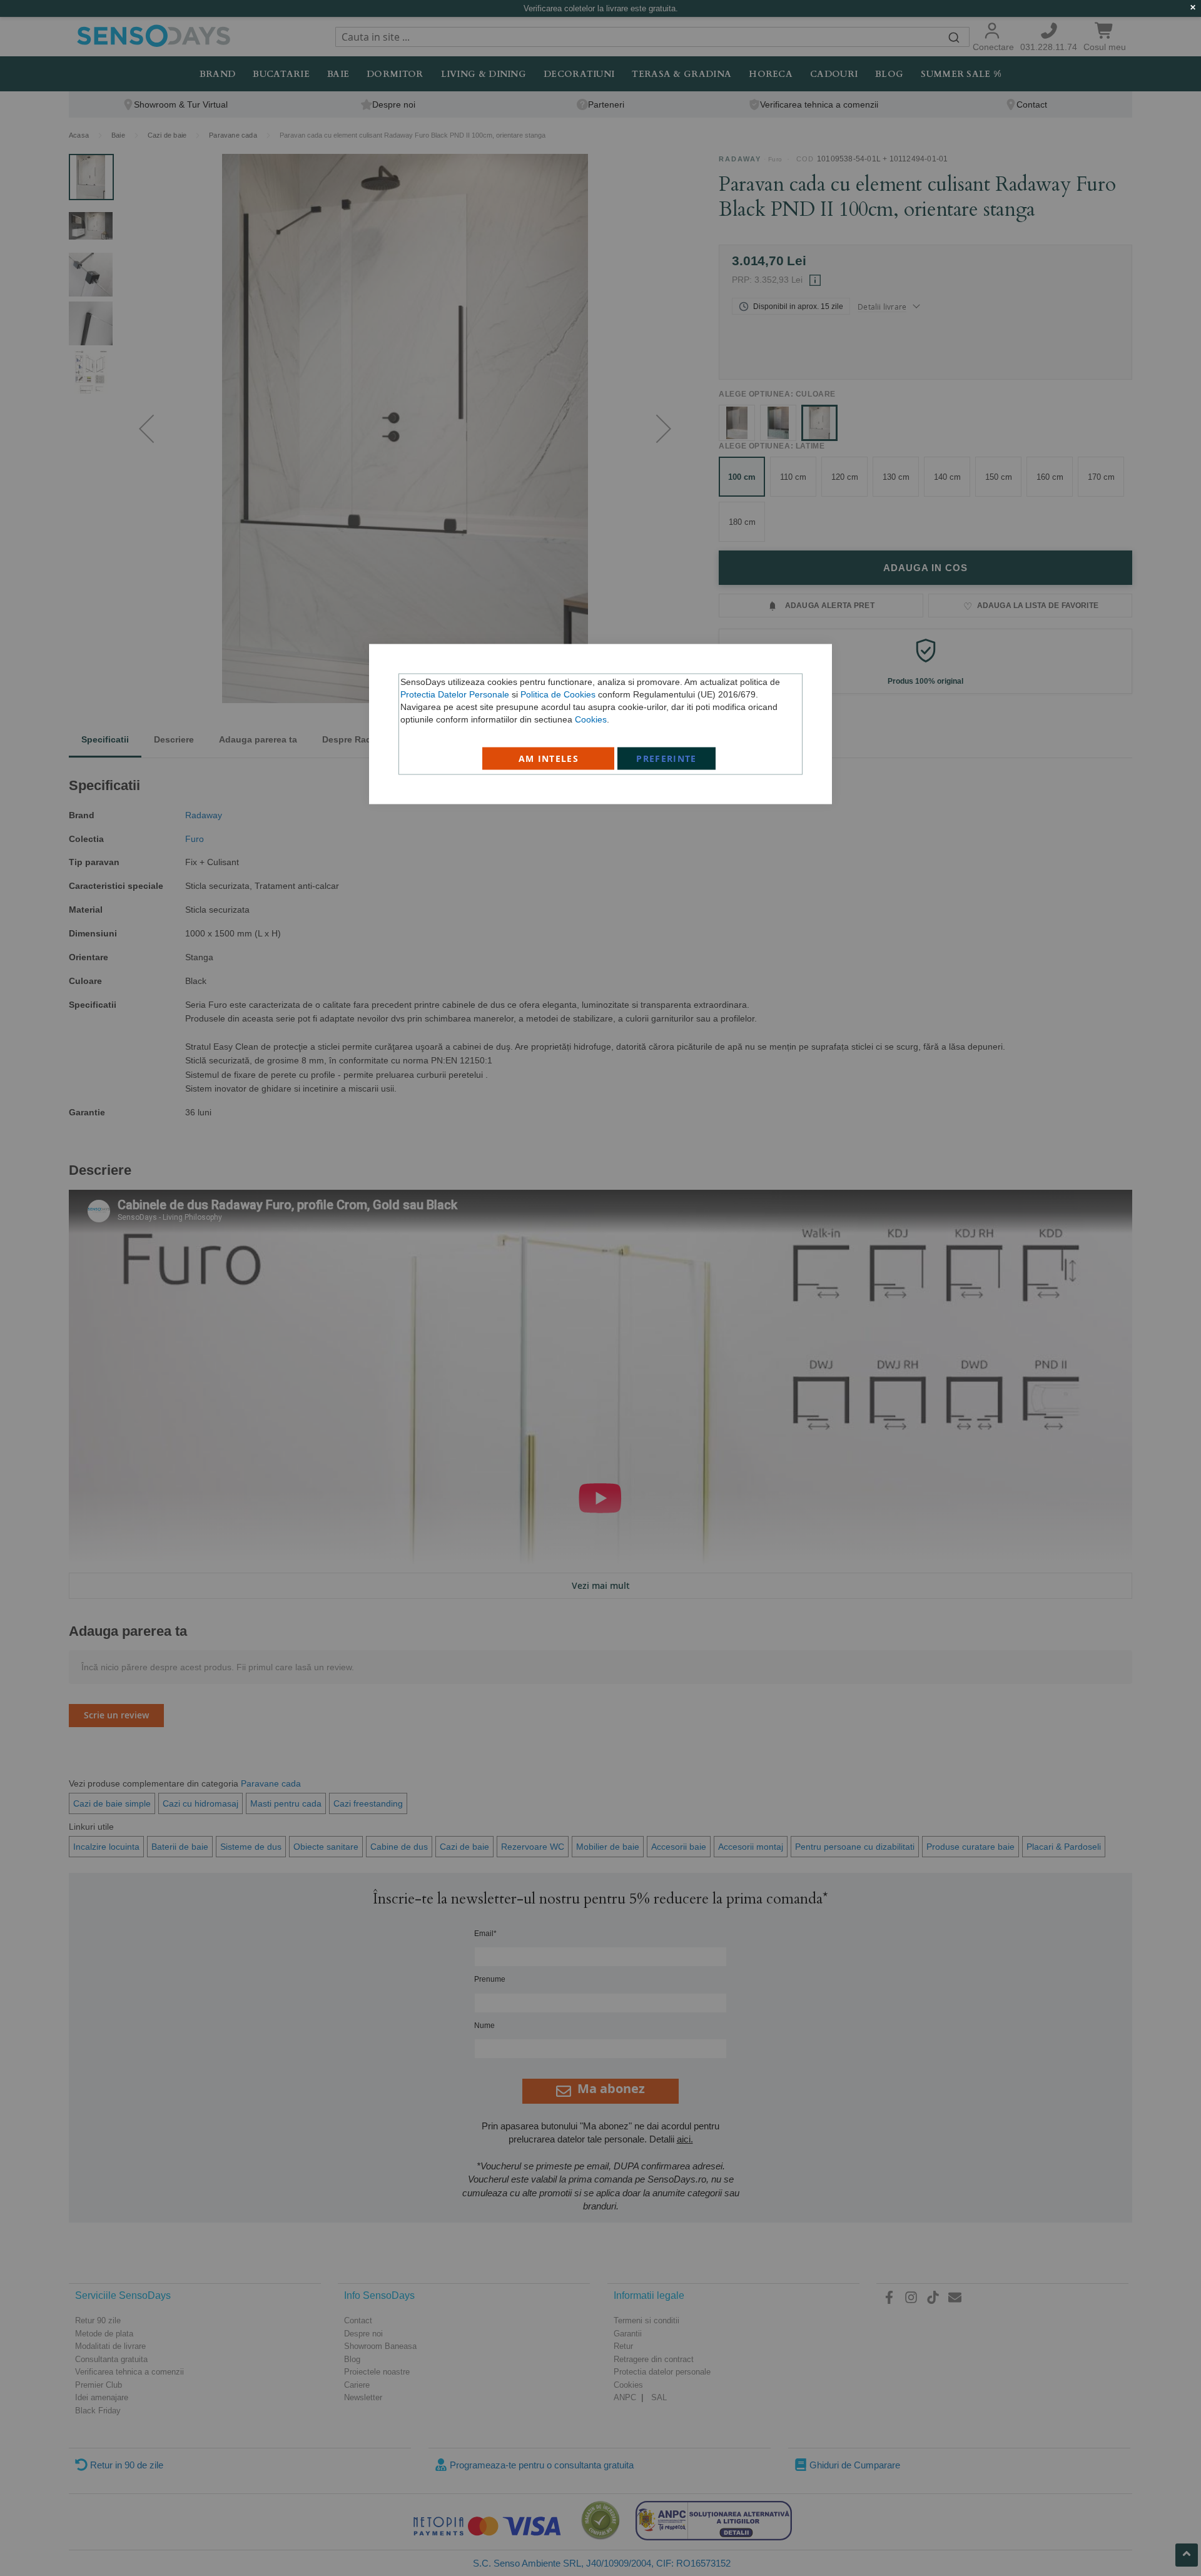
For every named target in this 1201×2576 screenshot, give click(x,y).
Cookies (591, 719)
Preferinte (666, 758)
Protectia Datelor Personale (455, 694)
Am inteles (549, 758)
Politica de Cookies (558, 694)
